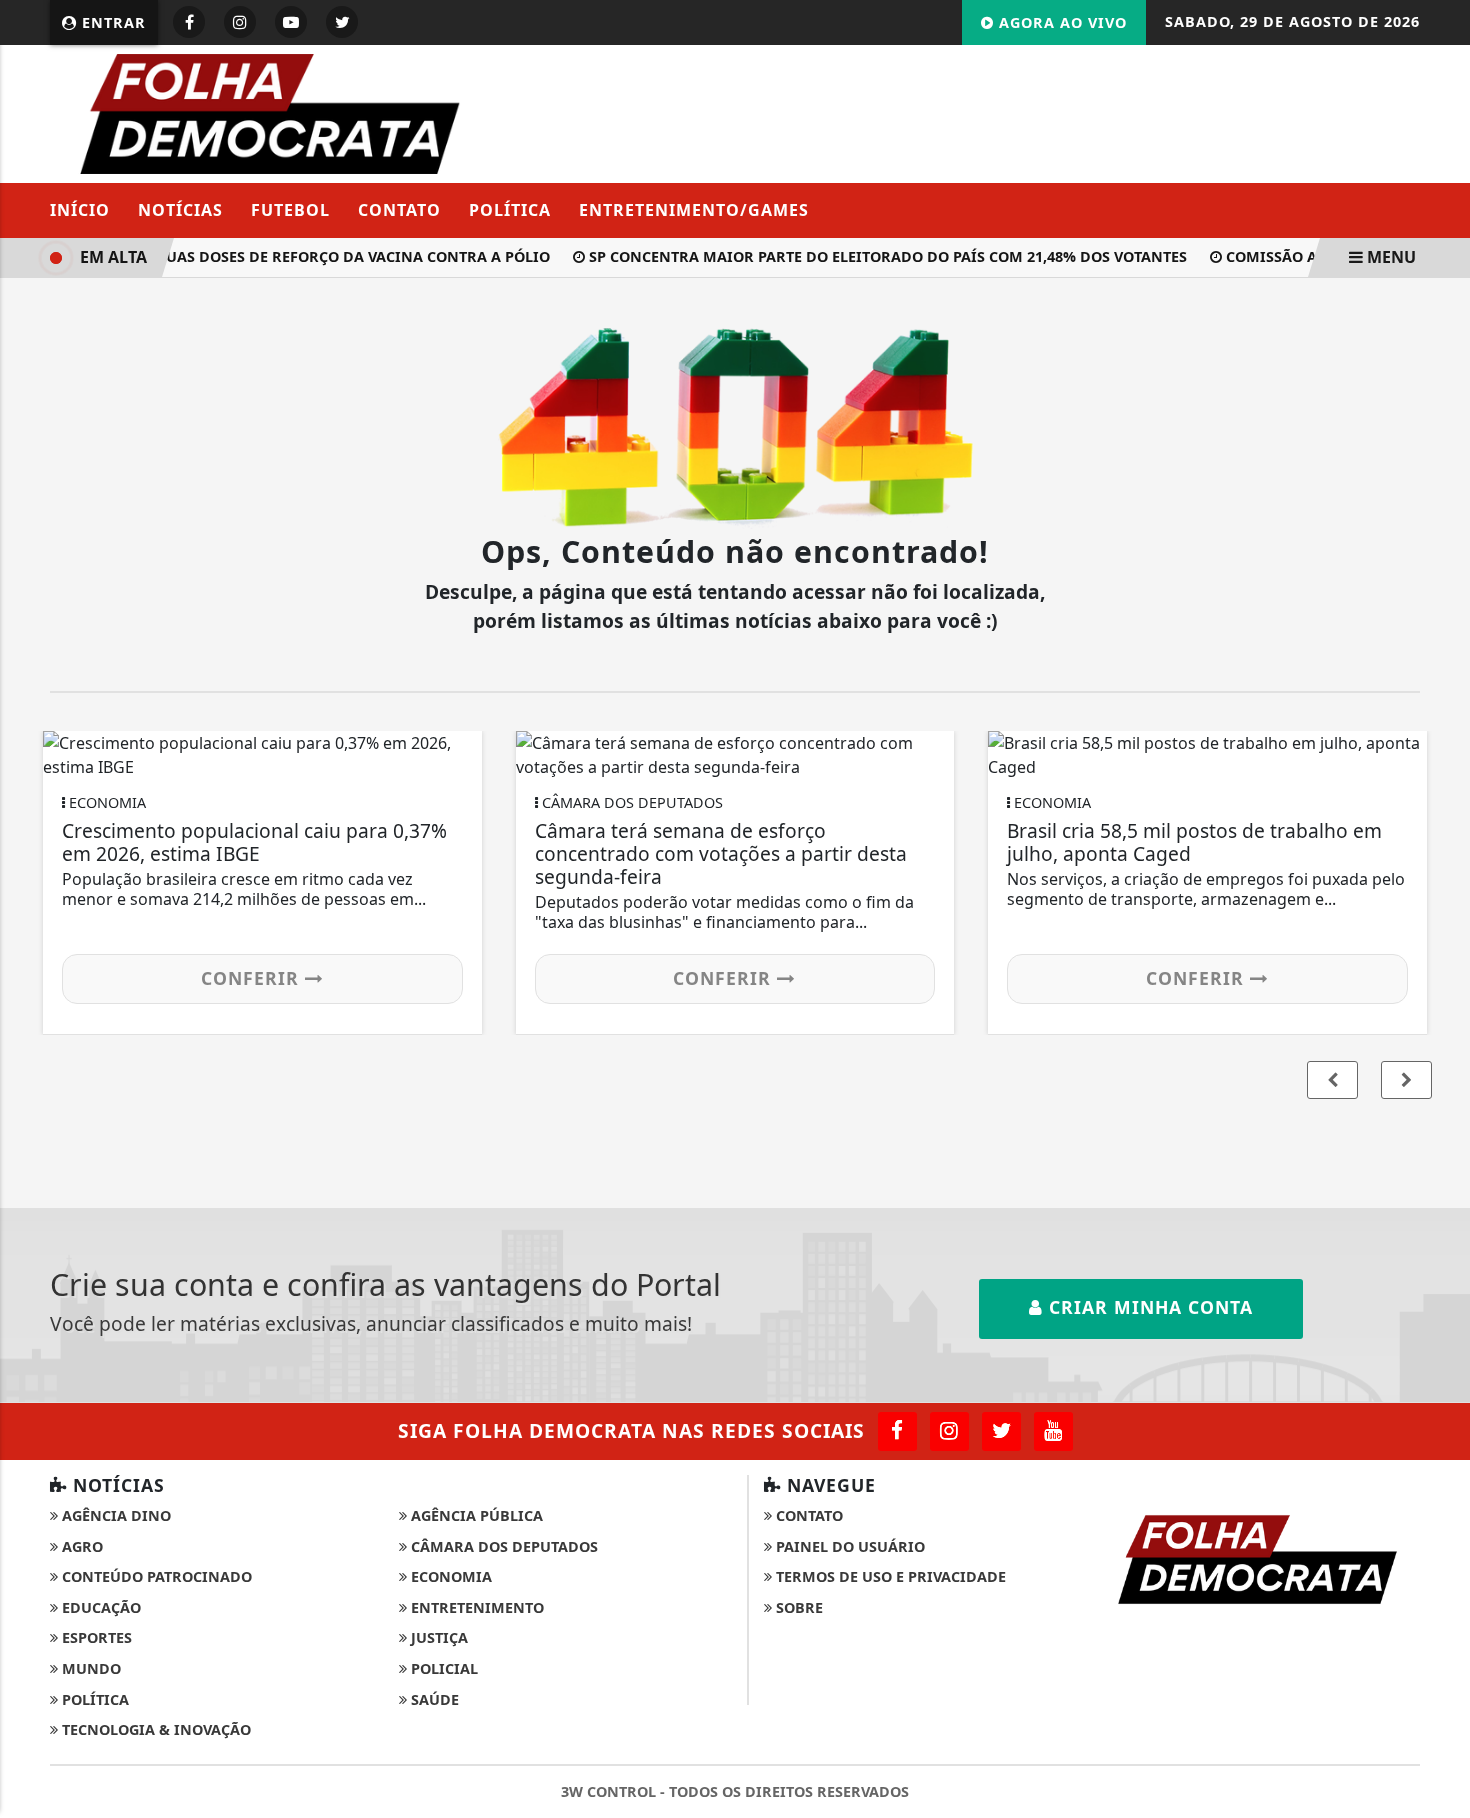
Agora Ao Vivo (1060, 22)
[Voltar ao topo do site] (1439, 1091)
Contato (399, 210)
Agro (80, 1546)
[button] (1406, 1080)
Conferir (253, 978)
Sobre (797, 1607)
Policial (442, 1668)
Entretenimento (475, 1607)
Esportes (95, 1637)
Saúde (433, 1699)
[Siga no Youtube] (291, 22)
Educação (99, 1607)
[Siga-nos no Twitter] (1001, 1431)
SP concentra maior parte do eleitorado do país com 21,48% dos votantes (877, 256)
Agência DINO (114, 1515)
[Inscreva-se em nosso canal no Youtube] (1053, 1431)
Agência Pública (475, 1515)
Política (510, 210)
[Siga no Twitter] (342, 22)
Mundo (89, 1668)
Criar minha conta (1148, 1307)
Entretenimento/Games (694, 210)
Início (80, 210)
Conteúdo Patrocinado (155, 1576)
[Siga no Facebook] (189, 22)
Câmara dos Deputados (502, 1546)
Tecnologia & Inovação (154, 1729)
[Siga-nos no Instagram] (949, 1431)
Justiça (437, 1637)
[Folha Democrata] (270, 112)
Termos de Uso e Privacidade (889, 1576)
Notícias (180, 210)
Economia (449, 1576)
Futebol (290, 210)
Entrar (111, 22)
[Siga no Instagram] (240, 22)
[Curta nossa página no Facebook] (897, 1431)
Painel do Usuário (848, 1546)
